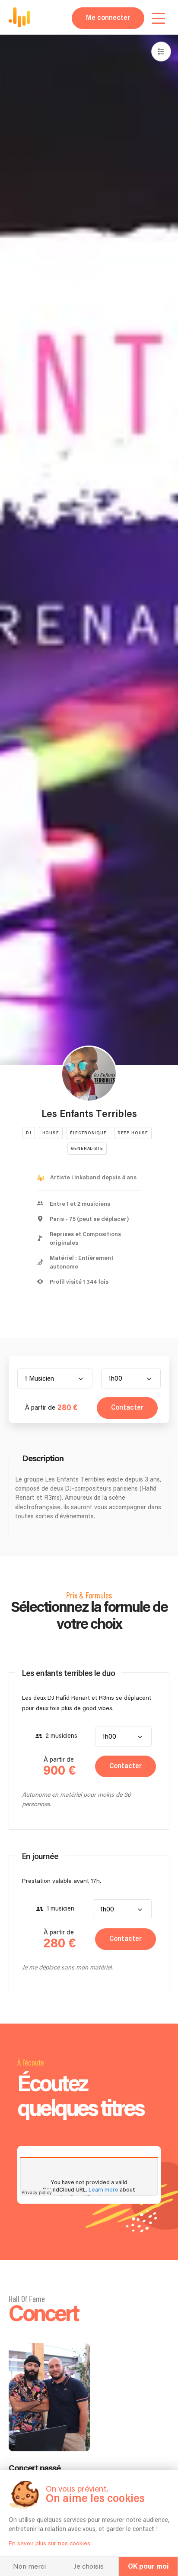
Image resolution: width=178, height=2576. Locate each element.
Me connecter (108, 18)
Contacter (127, 1408)
